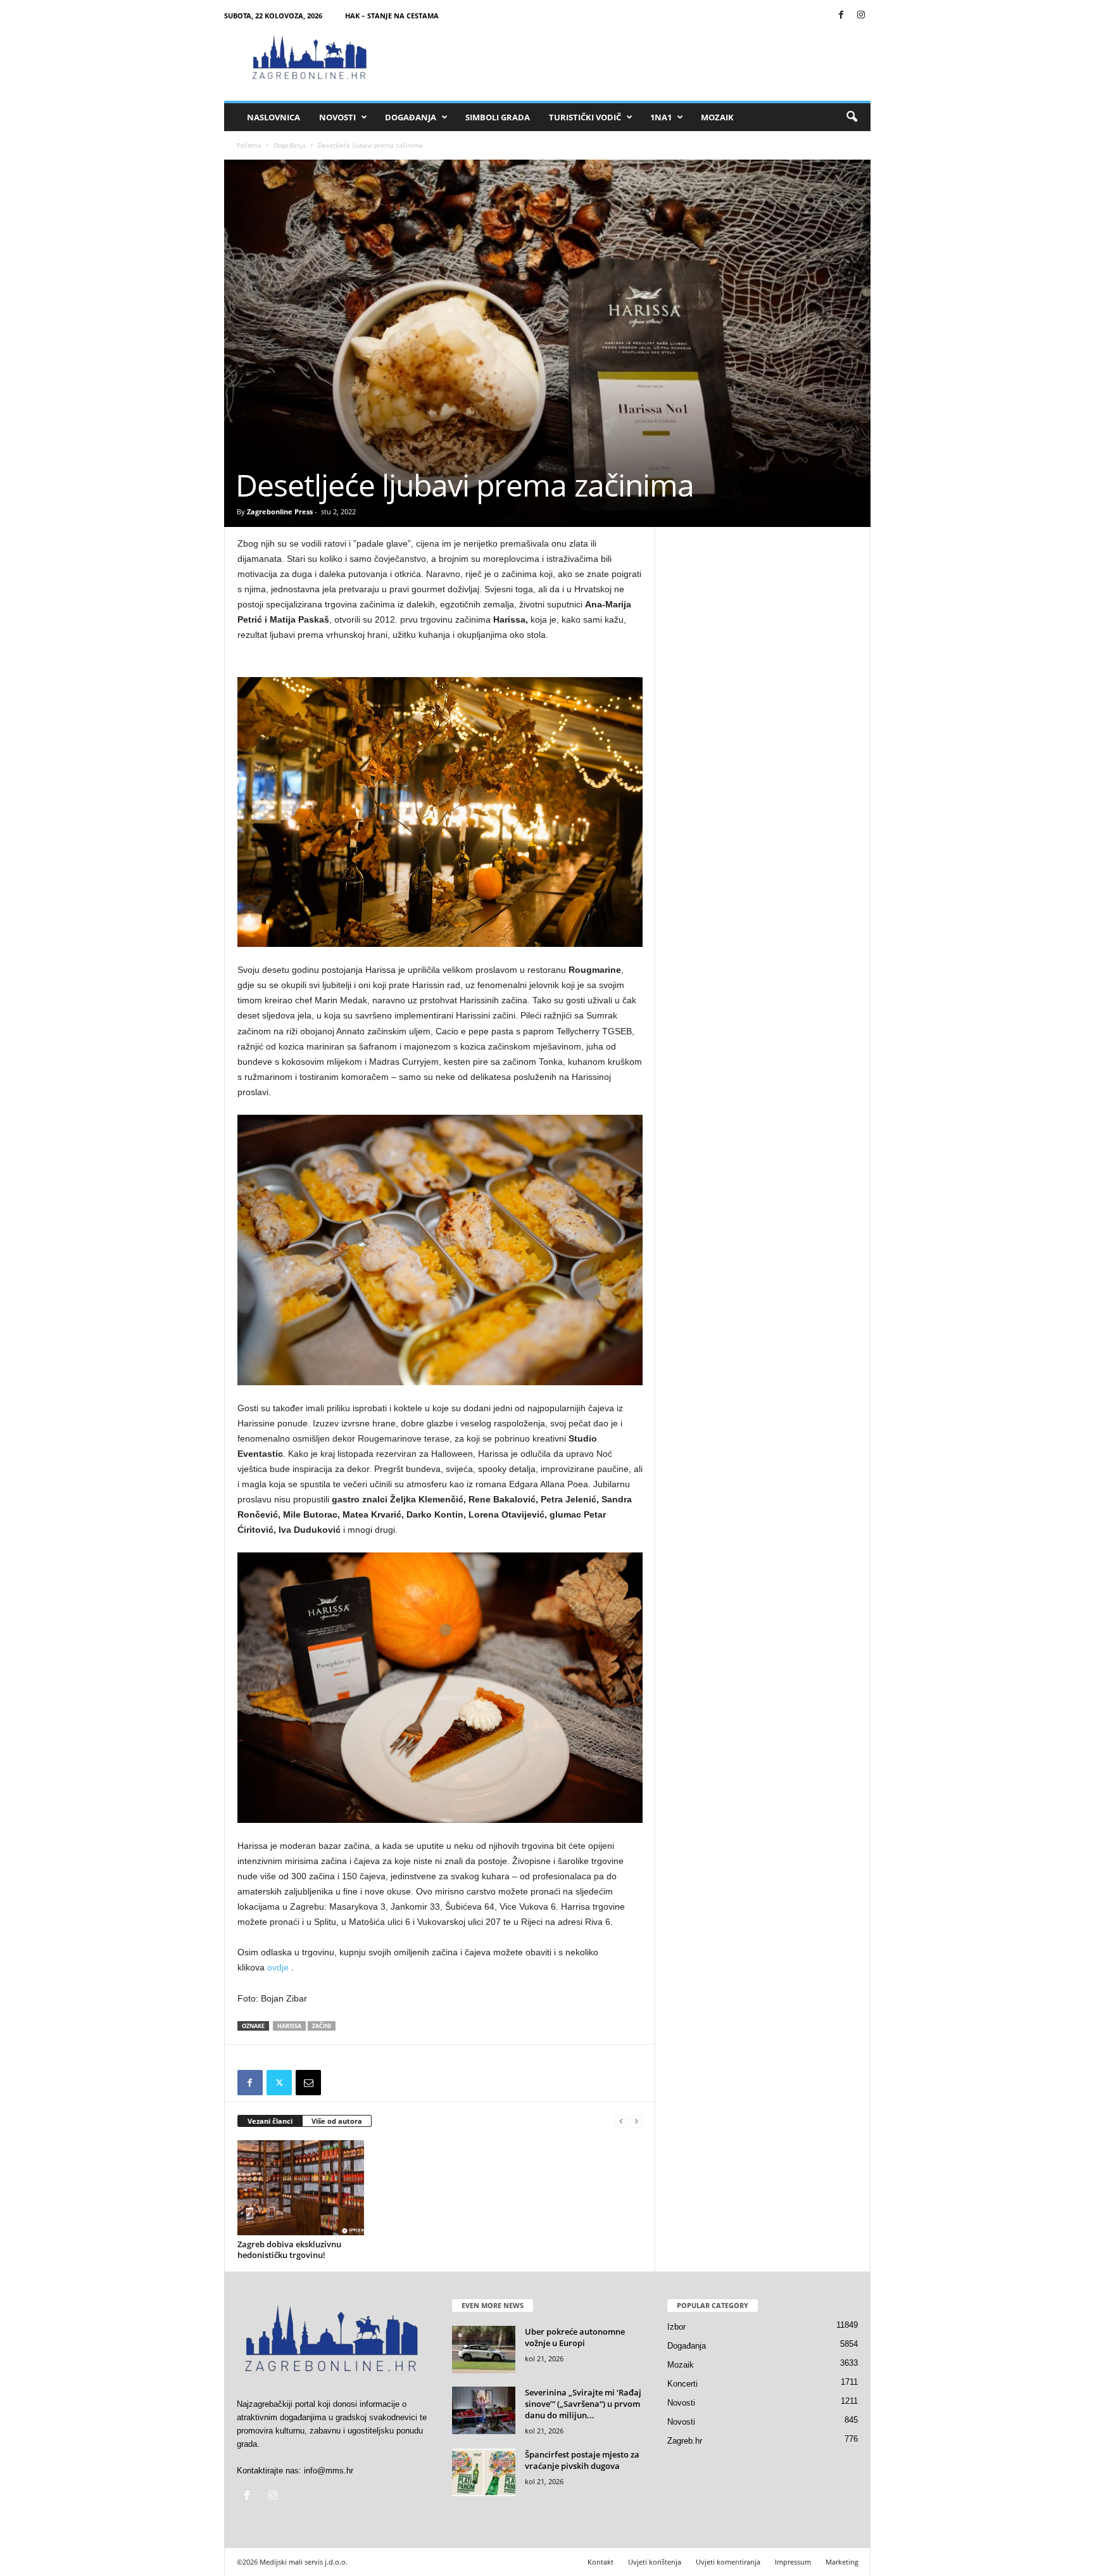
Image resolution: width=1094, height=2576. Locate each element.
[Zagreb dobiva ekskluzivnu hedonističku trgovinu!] (301, 2188)
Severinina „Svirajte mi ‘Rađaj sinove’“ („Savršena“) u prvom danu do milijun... (583, 2404)
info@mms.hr (329, 2471)
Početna (249, 145)
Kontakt (600, 2562)
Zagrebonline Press (280, 511)
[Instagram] (861, 16)
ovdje (278, 1967)
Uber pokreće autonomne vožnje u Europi (575, 2337)
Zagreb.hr (685, 2441)
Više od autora (337, 2121)
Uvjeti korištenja (655, 2562)
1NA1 (661, 117)
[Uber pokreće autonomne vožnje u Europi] (484, 2350)
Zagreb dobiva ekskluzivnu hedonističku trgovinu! (289, 2249)
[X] (279, 2083)
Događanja (411, 117)
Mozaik (717, 117)
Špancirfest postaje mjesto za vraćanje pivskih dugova (582, 2460)
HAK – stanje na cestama (392, 16)
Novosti (337, 117)
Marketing (842, 2562)
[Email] (308, 2083)
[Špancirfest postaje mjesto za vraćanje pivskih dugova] (484, 2472)
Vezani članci (270, 2121)
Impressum (793, 2562)
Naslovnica (273, 117)
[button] (852, 117)
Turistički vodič (585, 117)
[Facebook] (841, 16)
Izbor (676, 2327)
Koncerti (682, 2384)
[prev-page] (621, 2122)
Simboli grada (498, 117)
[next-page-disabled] (636, 2122)
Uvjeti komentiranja (728, 2562)
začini (322, 2026)
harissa (289, 2026)
